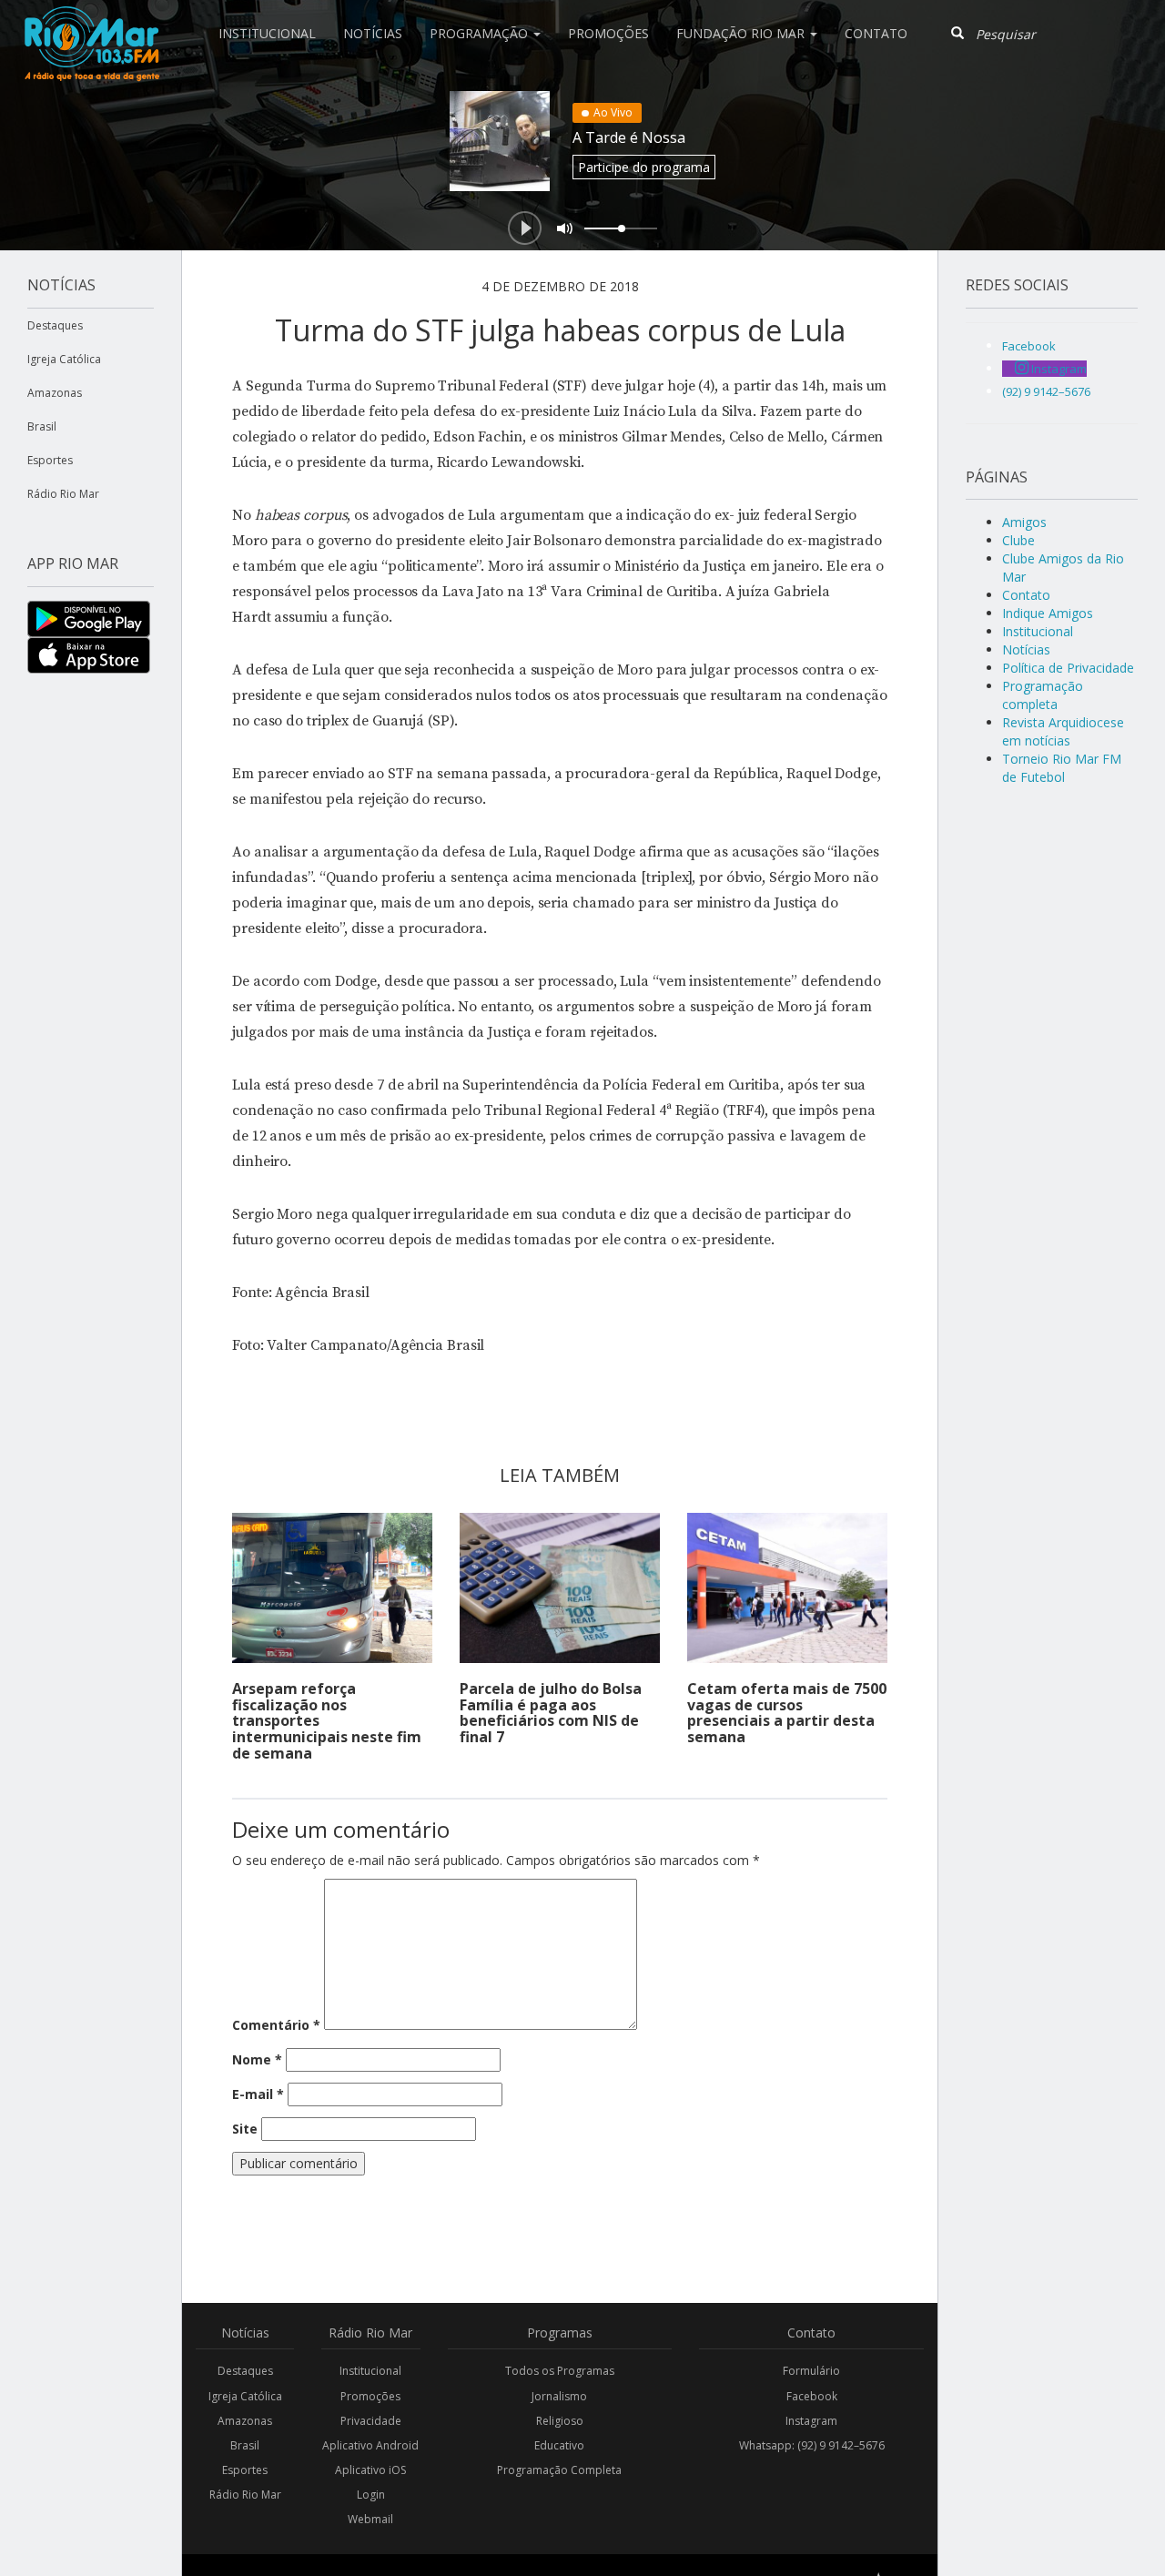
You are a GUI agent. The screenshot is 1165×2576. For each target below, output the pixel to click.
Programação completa (1043, 695)
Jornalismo (559, 2396)
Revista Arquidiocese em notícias (1063, 731)
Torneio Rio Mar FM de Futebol (1062, 768)
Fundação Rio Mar (742, 33)
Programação (481, 33)
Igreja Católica (64, 359)
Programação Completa (559, 2470)
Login (371, 2495)
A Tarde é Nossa (629, 137)
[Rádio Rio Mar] (91, 23)
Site (245, 2129)
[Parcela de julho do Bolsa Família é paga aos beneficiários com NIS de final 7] (560, 1588)
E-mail (258, 2094)
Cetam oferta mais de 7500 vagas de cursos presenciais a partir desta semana (787, 1713)
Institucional (267, 33)
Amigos (1024, 522)
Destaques (55, 325)
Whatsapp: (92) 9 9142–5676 (812, 2445)
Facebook (812, 2396)
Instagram (811, 2421)
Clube (1018, 540)
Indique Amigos (1048, 613)
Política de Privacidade (1068, 668)
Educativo (559, 2445)
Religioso (560, 2421)
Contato (876, 33)
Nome (257, 2059)
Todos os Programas (560, 2371)
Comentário (276, 2025)
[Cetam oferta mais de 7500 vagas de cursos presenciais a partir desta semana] (787, 1588)
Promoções (608, 33)
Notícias (373, 33)
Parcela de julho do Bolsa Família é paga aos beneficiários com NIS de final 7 (551, 1713)
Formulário (811, 2371)
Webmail (370, 2519)
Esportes (50, 460)
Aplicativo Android (370, 2445)
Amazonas (55, 393)
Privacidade (371, 2421)
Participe (644, 167)
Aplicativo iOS (370, 2470)
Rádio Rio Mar (63, 494)
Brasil (42, 426)
